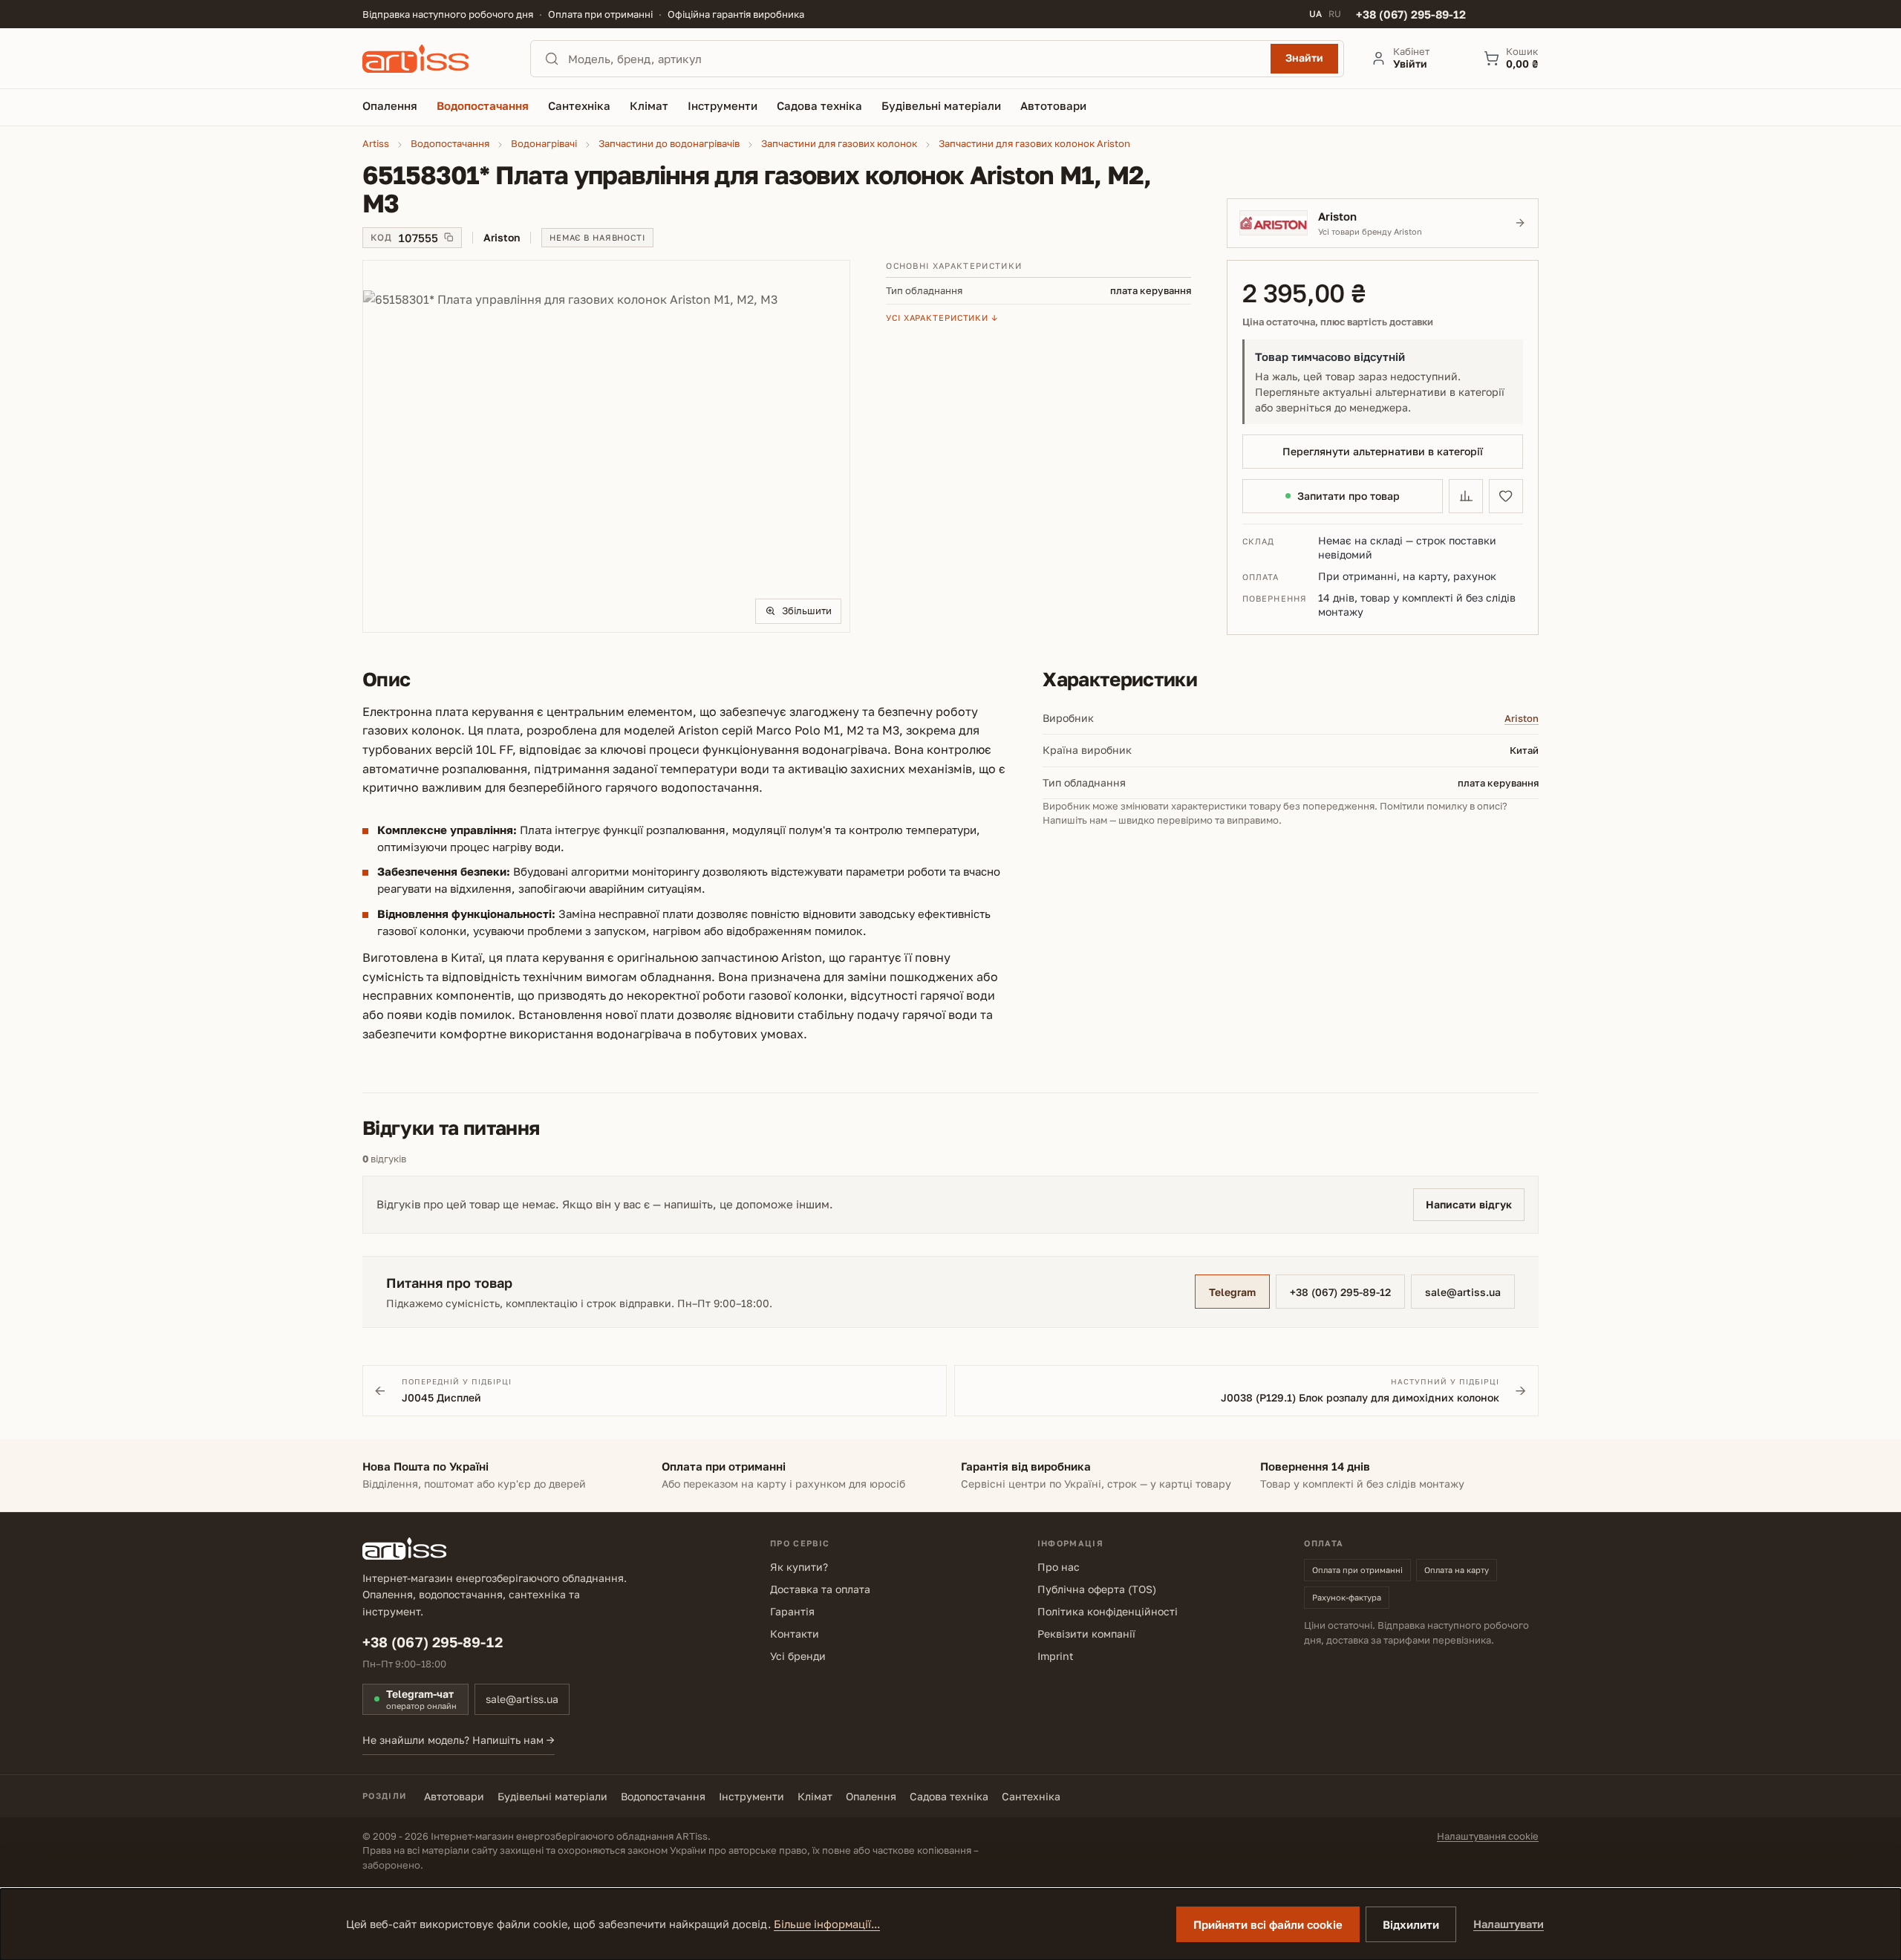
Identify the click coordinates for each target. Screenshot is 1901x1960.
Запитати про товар (1349, 496)
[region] (606, 446)
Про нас (1059, 1567)
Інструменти (751, 1796)
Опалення (871, 1796)
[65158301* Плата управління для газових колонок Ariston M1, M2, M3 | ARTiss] (606, 446)
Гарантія (792, 1611)
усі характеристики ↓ (942, 318)
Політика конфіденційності (1108, 1611)
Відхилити (1411, 1924)
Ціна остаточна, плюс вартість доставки (1338, 322)
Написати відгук (1469, 1204)
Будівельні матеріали (552, 1796)
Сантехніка (1031, 1796)
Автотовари (454, 1796)
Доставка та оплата (820, 1589)
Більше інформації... (827, 1924)
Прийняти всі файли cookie (1268, 1924)
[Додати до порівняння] (1466, 496)
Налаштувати (1509, 1924)
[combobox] (915, 59)
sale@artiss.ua (1463, 1292)
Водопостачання (663, 1796)
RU (1335, 14)
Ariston (1522, 718)
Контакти (795, 1634)
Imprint (1056, 1656)
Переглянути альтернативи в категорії (1383, 451)
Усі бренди (798, 1656)
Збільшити (807, 611)
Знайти (1304, 58)
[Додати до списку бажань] (1506, 496)
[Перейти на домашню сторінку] (433, 59)
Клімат (815, 1796)
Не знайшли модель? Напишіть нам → (459, 1740)
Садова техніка (949, 1796)
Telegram (1232, 1292)
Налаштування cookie (1488, 1836)
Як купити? (799, 1567)
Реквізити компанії (1086, 1634)
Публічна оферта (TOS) (1097, 1589)
